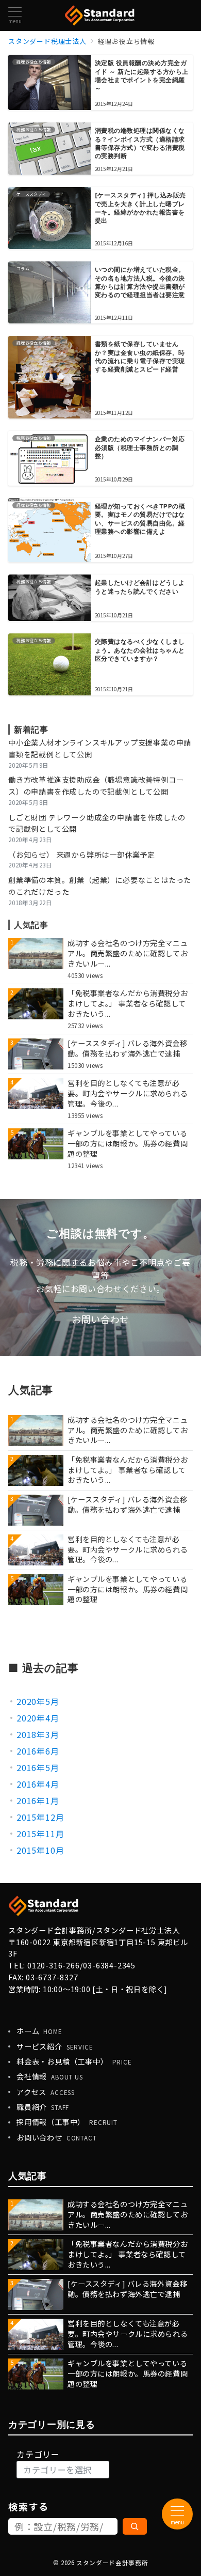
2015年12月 (40, 1817)
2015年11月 (40, 1834)
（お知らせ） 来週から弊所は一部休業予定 (82, 855)
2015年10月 (40, 1850)
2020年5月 (38, 1701)
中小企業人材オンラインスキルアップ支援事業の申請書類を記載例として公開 (100, 748)
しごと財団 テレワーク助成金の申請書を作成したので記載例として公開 (97, 823)
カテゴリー (38, 2454)
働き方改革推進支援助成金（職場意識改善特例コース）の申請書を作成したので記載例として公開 (96, 786)
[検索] (135, 2526)
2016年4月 (38, 1784)
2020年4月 (38, 1718)
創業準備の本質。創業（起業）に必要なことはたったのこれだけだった (100, 886)
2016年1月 (38, 1801)
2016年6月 (38, 1751)
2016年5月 (38, 1767)
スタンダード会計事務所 (112, 2563)
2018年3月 (38, 1734)
